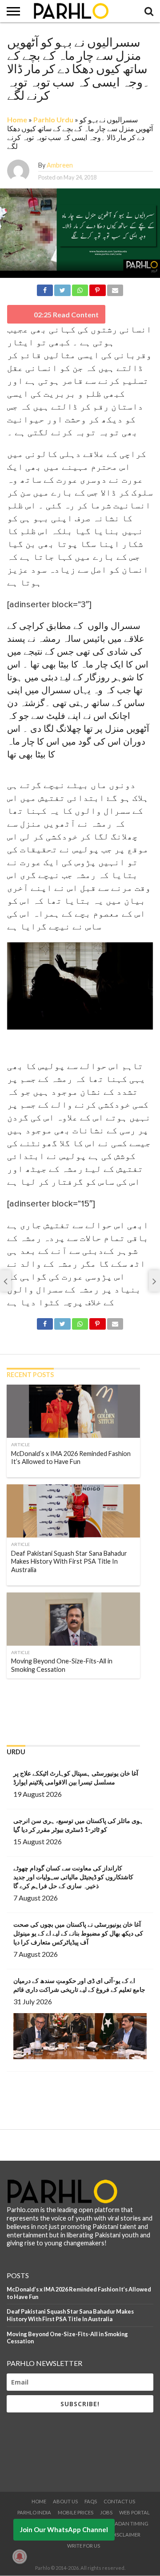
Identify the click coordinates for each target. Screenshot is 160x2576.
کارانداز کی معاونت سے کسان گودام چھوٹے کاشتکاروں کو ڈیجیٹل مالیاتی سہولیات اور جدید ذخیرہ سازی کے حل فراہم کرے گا (73, 1877)
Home (17, 119)
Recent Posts (30, 1375)
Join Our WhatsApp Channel (64, 2529)
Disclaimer (126, 2535)
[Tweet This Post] (62, 289)
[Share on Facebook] (45, 289)
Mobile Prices (76, 2512)
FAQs (91, 2501)
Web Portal (134, 2512)
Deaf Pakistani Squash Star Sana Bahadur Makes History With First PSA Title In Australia (70, 2315)
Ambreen (60, 165)
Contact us (119, 2501)
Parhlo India (34, 2512)
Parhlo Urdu (53, 119)
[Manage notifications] (20, 2556)
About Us (65, 2501)
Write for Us (84, 2546)
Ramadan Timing (126, 2523)
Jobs (106, 2512)
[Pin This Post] (97, 289)
